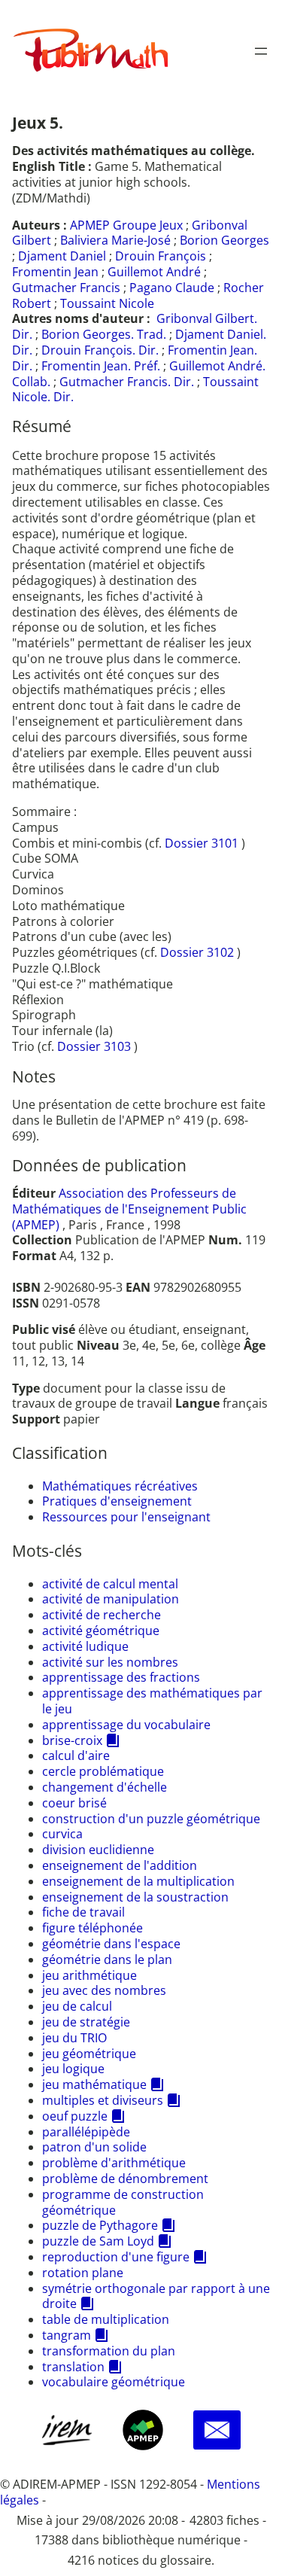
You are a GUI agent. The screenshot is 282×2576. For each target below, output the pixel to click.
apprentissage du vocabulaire (126, 1725)
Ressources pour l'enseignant (126, 1517)
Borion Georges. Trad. (104, 334)
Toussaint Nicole (107, 303)
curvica (62, 1834)
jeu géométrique (89, 2054)
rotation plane (83, 2273)
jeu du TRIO (74, 2038)
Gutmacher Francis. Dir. (127, 382)
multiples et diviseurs (103, 2100)
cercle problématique (103, 1771)
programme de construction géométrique (123, 2202)
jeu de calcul (77, 2006)
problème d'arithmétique (114, 2163)
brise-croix (72, 1740)
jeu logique (73, 2069)
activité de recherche (102, 1615)
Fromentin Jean (55, 272)
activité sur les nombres (110, 1662)
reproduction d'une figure (116, 2257)
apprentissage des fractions (121, 1677)
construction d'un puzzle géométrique (151, 1819)
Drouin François (161, 256)
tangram (67, 2335)
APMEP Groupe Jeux (126, 225)
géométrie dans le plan (107, 1959)
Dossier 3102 (199, 952)
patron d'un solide (94, 2147)
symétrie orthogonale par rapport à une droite (156, 2296)
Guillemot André (154, 272)
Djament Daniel (62, 256)
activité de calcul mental (110, 1584)
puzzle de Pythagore (100, 2225)
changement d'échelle (105, 1787)
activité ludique (85, 1646)
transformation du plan (109, 2351)
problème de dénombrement (125, 2179)
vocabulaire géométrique (114, 2382)
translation (73, 2367)
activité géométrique (101, 1631)
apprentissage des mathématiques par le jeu (152, 1701)
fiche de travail (83, 1912)
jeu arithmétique (89, 1975)
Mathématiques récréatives (120, 1486)
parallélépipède (86, 2132)
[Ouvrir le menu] (261, 51)
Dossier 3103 (96, 1046)
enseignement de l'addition (120, 1865)
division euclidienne (98, 1850)
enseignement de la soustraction (135, 1897)
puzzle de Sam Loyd (98, 2241)
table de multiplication (106, 2319)
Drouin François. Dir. (100, 350)
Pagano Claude (172, 288)
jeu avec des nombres (104, 1990)
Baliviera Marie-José (115, 240)
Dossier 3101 (203, 843)
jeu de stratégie (86, 2022)
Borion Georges (224, 240)
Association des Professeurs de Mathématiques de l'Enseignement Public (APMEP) (129, 1209)
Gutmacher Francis (66, 288)
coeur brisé (74, 1803)
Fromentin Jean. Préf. (101, 366)
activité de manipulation (111, 1599)
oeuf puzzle (75, 2116)
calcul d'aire (76, 1755)
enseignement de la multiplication (138, 1881)
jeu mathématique (94, 2084)
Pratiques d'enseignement (117, 1501)
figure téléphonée (92, 1928)
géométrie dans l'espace (111, 1944)
